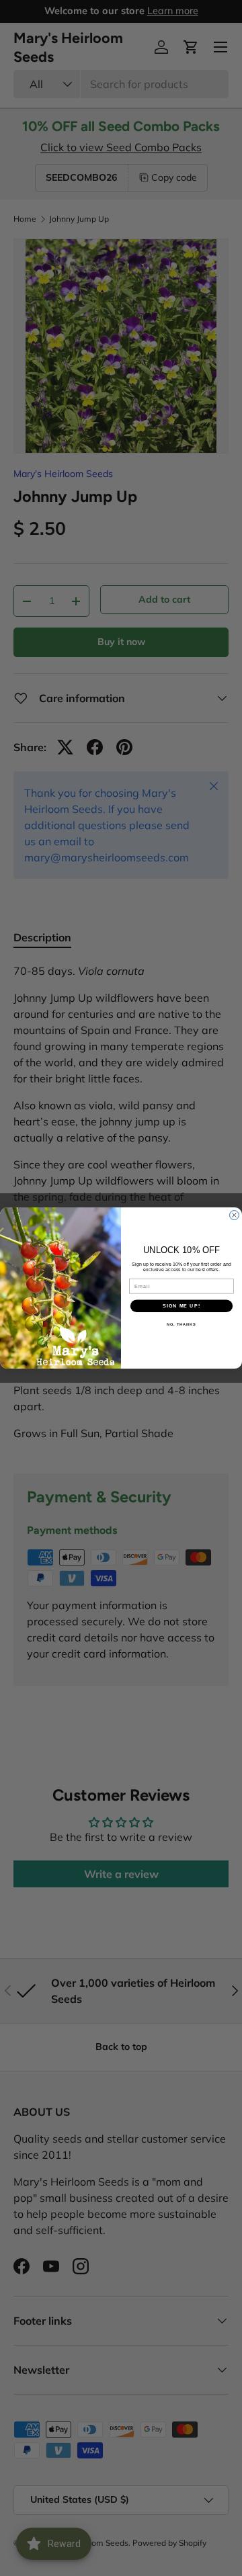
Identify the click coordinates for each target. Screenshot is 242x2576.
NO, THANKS (182, 1324)
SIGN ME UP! (182, 1306)
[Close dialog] (235, 1215)
